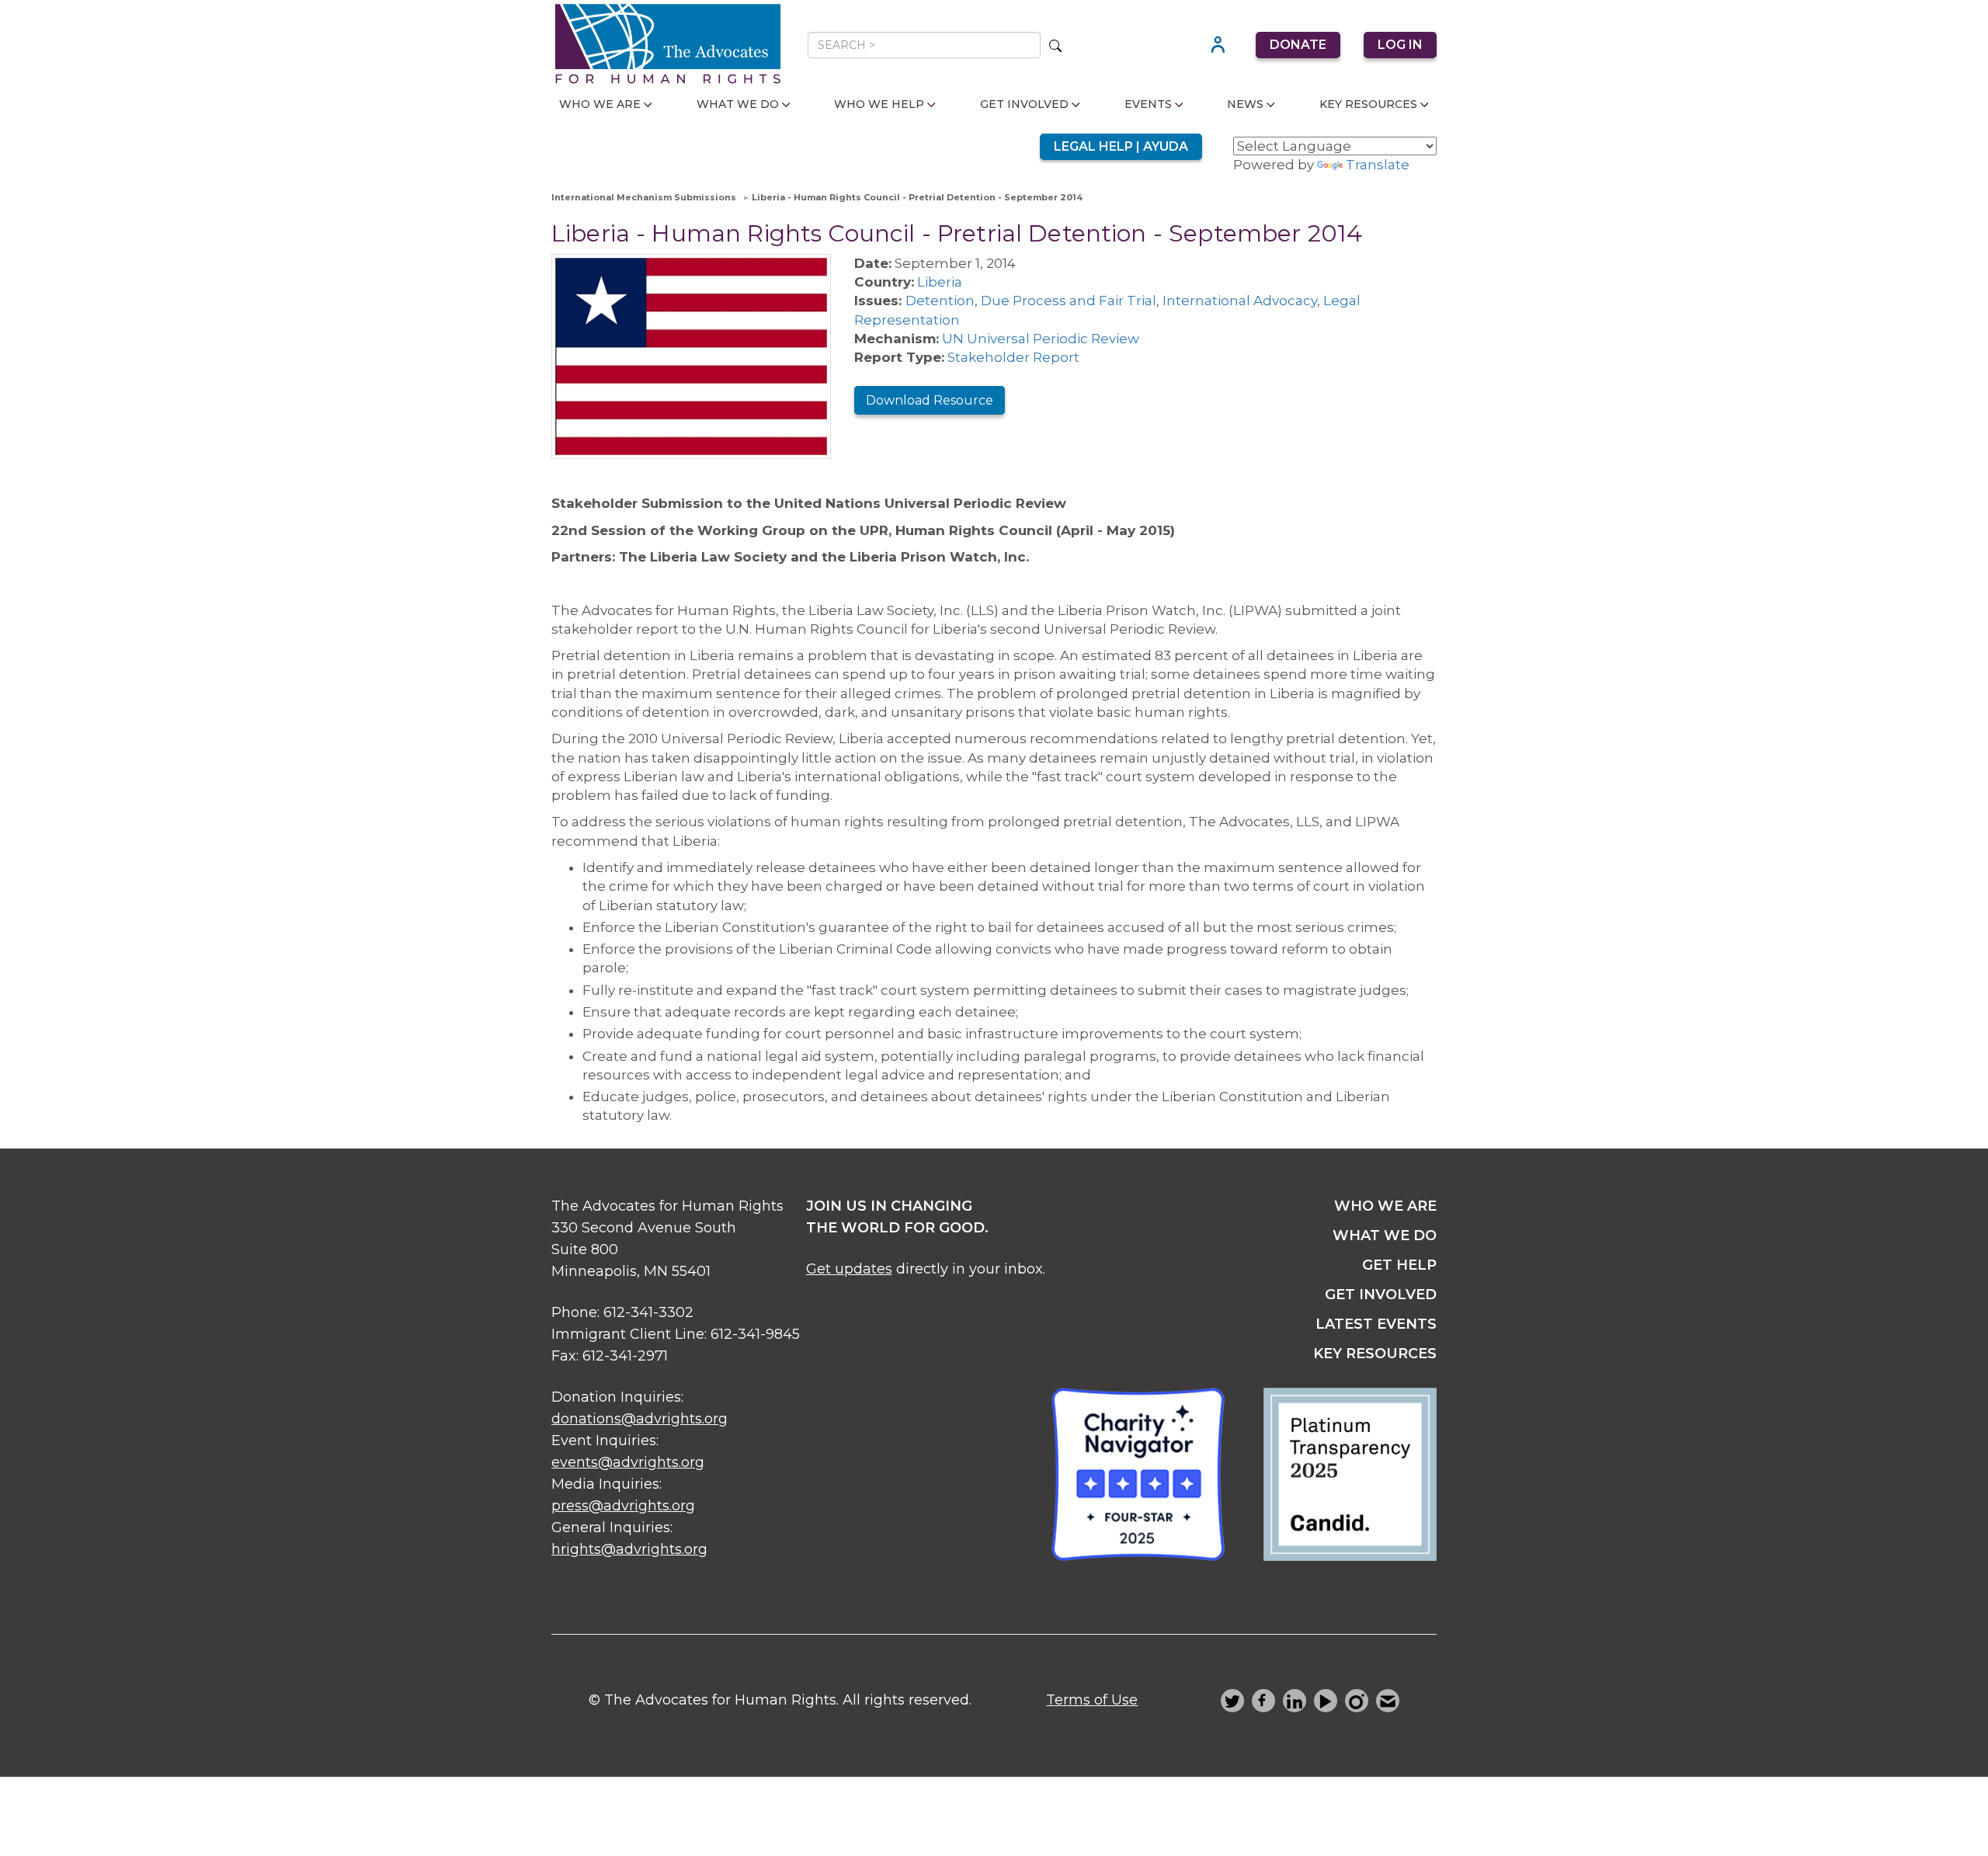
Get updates (849, 1269)
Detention (940, 301)
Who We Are (600, 104)
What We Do (738, 104)
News (1245, 104)
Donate (1298, 45)
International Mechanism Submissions (644, 197)
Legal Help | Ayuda (1121, 146)
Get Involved (1024, 104)
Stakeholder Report (1013, 357)
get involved (1381, 1295)
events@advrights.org (628, 1462)
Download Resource (930, 400)
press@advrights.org (623, 1506)
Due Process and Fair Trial (1069, 301)
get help (1399, 1265)
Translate (1378, 165)
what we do (1385, 1236)
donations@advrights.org (639, 1419)
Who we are (1385, 1206)
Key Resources (1368, 104)
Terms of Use (1092, 1700)
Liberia (940, 282)
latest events (1376, 1324)
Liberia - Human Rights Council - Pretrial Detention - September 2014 (917, 197)
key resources (1375, 1354)
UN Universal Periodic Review (1041, 339)
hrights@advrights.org (629, 1549)
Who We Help (879, 104)
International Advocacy (1240, 301)
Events (1148, 104)
